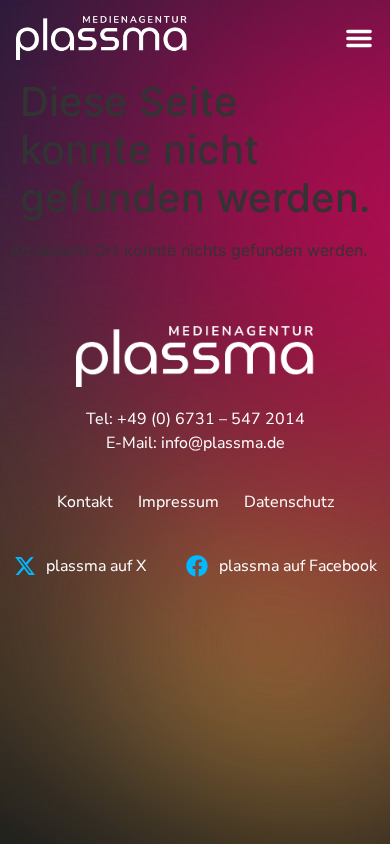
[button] (359, 38)
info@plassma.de (223, 443)
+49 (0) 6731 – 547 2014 (211, 419)
